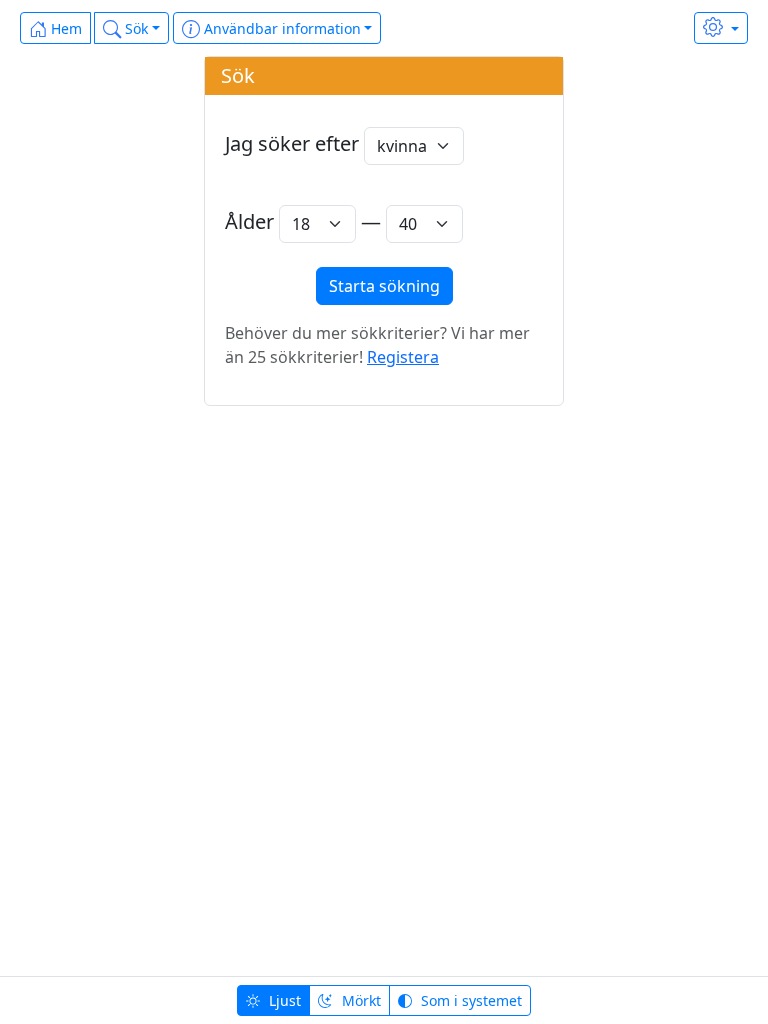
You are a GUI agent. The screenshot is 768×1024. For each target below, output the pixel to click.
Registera (403, 357)
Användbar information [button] (280, 28)
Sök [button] (134, 28)
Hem (64, 28)
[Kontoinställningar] (721, 28)
